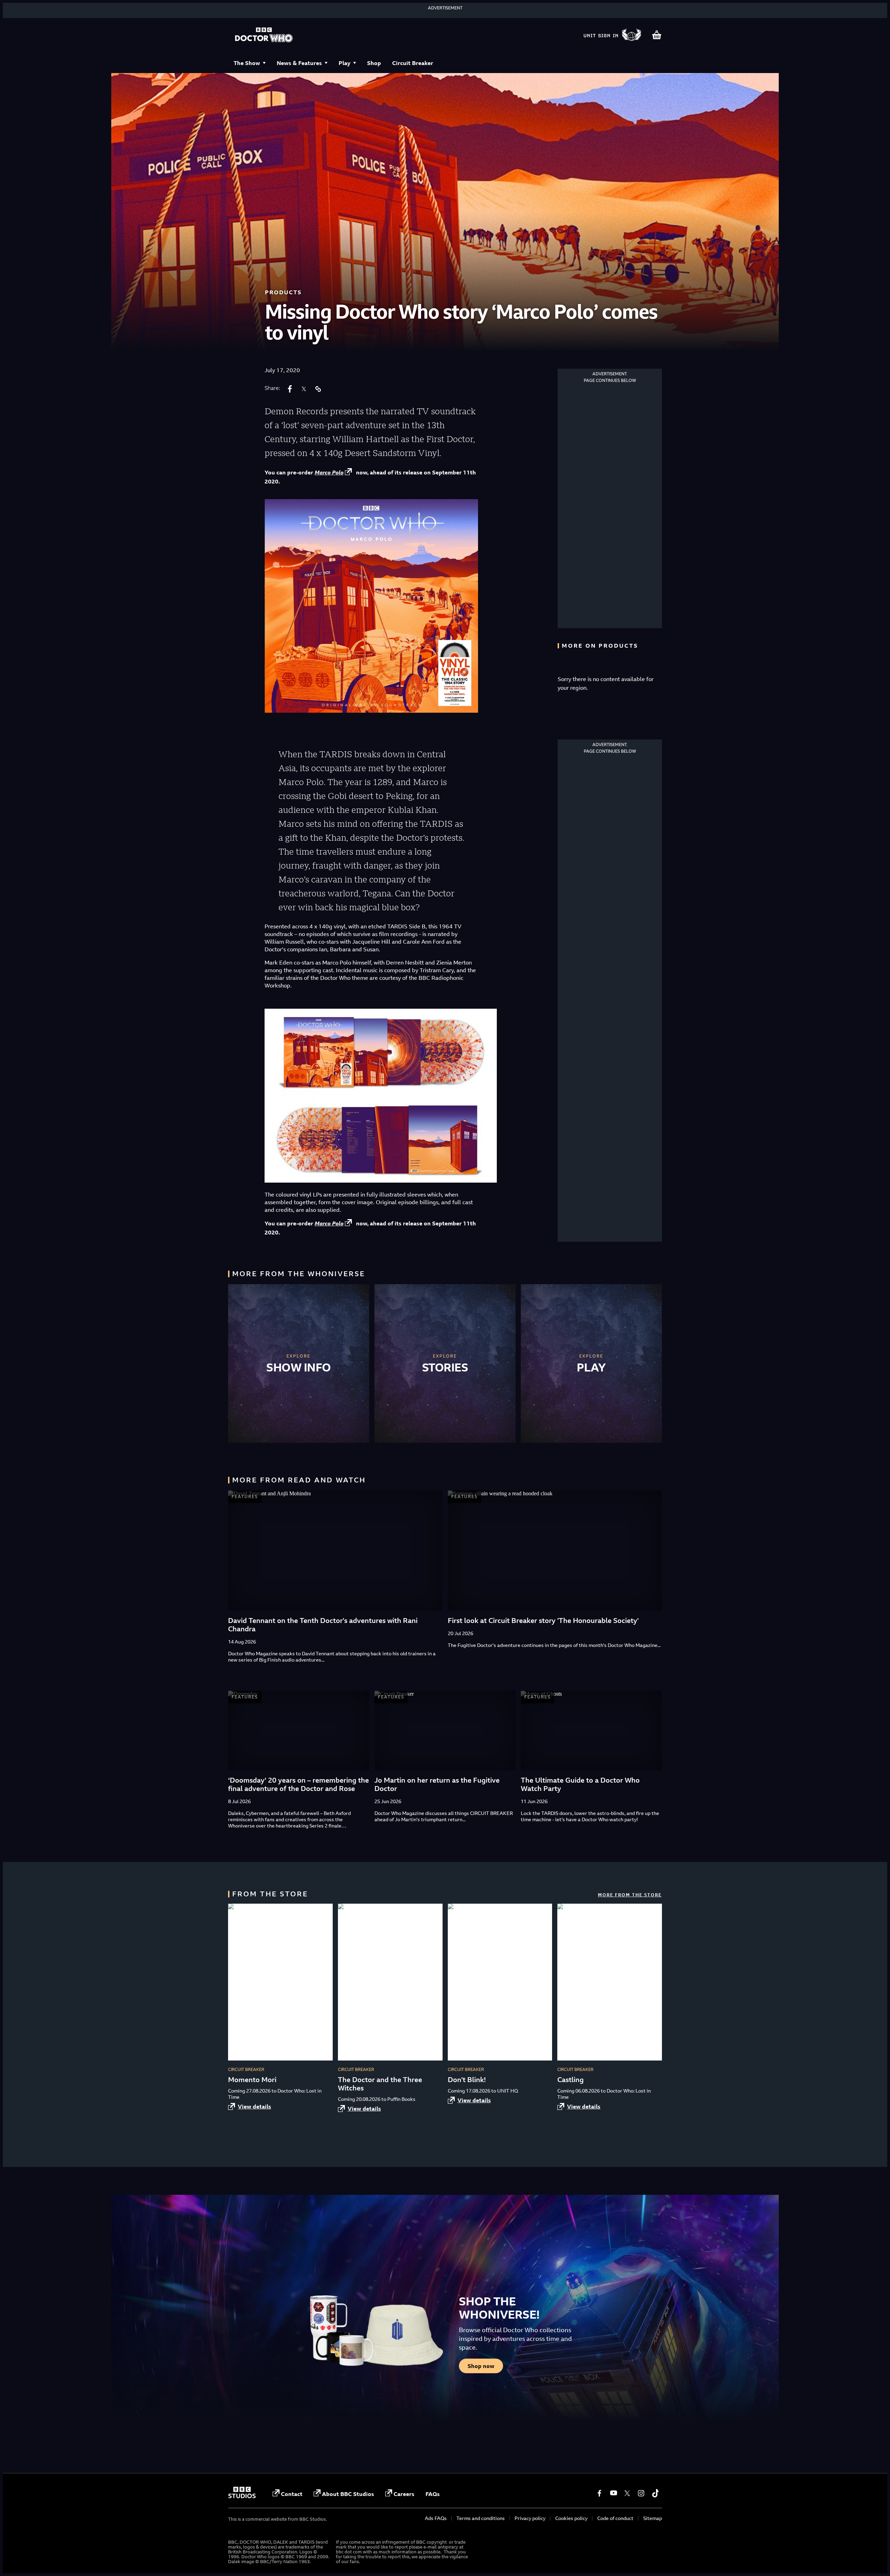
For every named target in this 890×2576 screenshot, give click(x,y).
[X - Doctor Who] (627, 2493)
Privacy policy (530, 2518)
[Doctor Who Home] (264, 35)
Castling (571, 2079)
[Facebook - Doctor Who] (599, 2493)
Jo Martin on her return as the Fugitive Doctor (437, 1784)
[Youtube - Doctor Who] (613, 2493)
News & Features (299, 63)
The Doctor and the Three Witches (380, 2084)
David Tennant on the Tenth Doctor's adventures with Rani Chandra (323, 1625)
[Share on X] (304, 389)
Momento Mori (252, 2079)
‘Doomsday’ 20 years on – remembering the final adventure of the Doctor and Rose (298, 1784)
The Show (247, 63)
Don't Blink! (467, 2079)
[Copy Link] (318, 389)
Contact (292, 2494)
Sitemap (653, 2518)
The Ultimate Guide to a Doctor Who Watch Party (580, 1784)
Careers (404, 2494)
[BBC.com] (242, 2496)
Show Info (299, 1367)
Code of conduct (615, 2518)
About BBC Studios (348, 2494)
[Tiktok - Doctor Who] (655, 2493)
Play (345, 63)
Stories (445, 1367)
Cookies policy (571, 2518)
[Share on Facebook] (290, 389)
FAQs (433, 2494)
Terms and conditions (481, 2518)
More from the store (630, 1895)
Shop (374, 63)
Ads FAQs (436, 2518)
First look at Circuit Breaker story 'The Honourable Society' (543, 1620)
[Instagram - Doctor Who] (641, 2493)
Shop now (481, 2366)
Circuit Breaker (413, 63)
